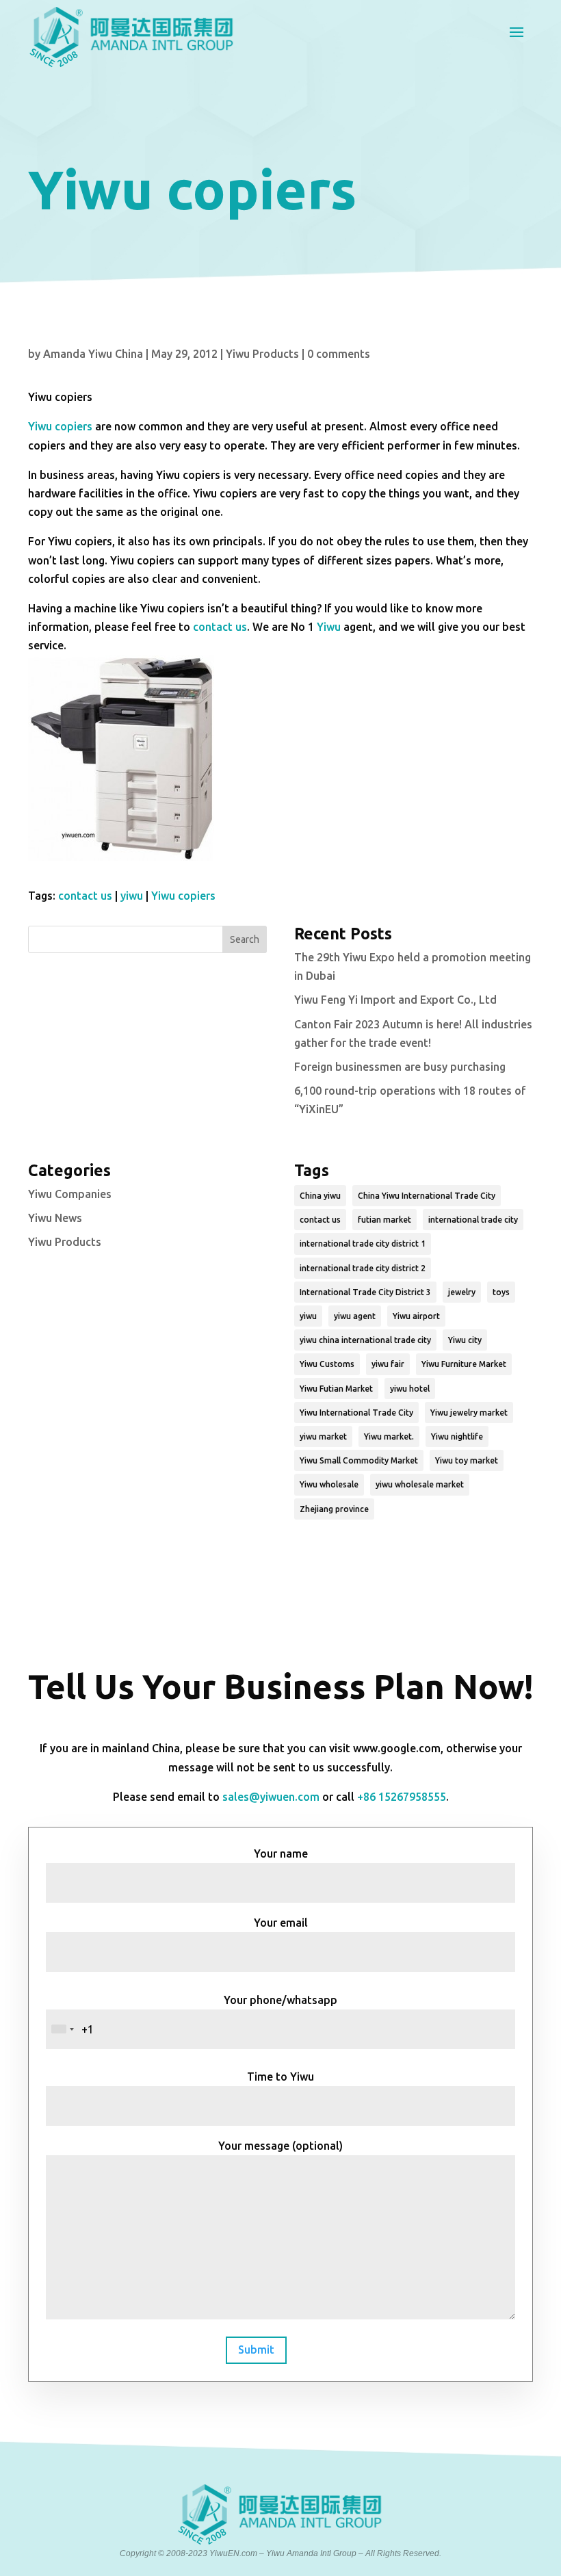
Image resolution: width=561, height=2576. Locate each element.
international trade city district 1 (363, 1244)
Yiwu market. (389, 1436)
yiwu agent (355, 1316)
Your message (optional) (280, 2146)
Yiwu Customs (327, 1364)
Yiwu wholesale (329, 1484)
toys (501, 1292)
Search (245, 939)
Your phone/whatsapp (280, 2000)
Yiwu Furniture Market (464, 1364)
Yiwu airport (416, 1316)
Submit (256, 2350)
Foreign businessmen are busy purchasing (400, 1067)
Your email (281, 1923)
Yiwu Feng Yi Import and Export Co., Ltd (395, 1000)
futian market (384, 1220)
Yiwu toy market (467, 1460)
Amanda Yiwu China (93, 354)
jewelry (462, 1292)
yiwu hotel (410, 1389)
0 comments (339, 354)
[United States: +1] (62, 2029)
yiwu (132, 896)
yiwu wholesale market (420, 1484)
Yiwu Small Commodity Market (359, 1460)
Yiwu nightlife (457, 1436)
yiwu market (323, 1436)
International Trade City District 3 (365, 1292)
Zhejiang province (334, 1509)
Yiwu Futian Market (336, 1389)
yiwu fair (388, 1364)
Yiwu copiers (60, 426)
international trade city (473, 1220)
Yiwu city (465, 1340)
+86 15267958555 (402, 1797)
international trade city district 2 (363, 1268)
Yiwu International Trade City (356, 1413)
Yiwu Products (262, 354)
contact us (220, 627)
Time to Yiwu (280, 2077)
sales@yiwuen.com (271, 1797)
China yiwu (320, 1196)
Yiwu (329, 627)
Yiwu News (55, 1218)
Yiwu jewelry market (469, 1413)
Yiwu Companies (70, 1194)
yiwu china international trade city (365, 1340)
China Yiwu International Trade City (427, 1196)
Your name (281, 1853)
